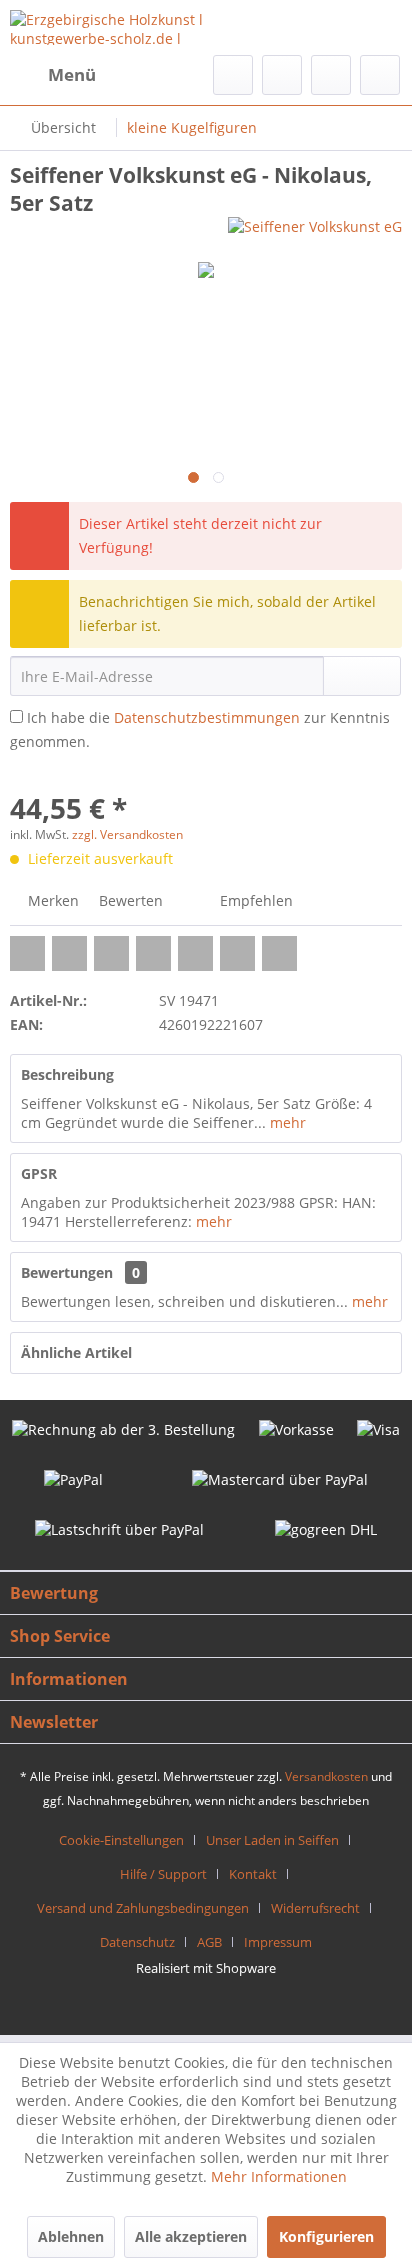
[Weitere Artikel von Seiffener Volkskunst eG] (315, 234)
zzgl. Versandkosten (127, 834)
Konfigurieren (326, 2236)
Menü (72, 74)
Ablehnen (71, 2236)
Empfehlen (254, 900)
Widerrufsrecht (315, 1908)
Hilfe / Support (163, 1874)
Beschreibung (67, 1074)
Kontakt (253, 1874)
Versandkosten (326, 1776)
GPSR (39, 1173)
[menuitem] (53, 75)
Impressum (278, 1942)
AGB (209, 1942)
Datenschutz (137, 1942)
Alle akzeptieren (191, 2236)
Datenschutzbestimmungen (207, 717)
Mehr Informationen (279, 2176)
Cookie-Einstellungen (121, 1840)
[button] (27, 953)
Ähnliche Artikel (76, 1352)
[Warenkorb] (380, 75)
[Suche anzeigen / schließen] (233, 75)
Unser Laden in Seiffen (272, 1840)
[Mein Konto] (331, 75)
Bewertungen (67, 1272)
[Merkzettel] (282, 75)
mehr (286, 1122)
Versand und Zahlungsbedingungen (143, 1908)
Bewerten (129, 900)
